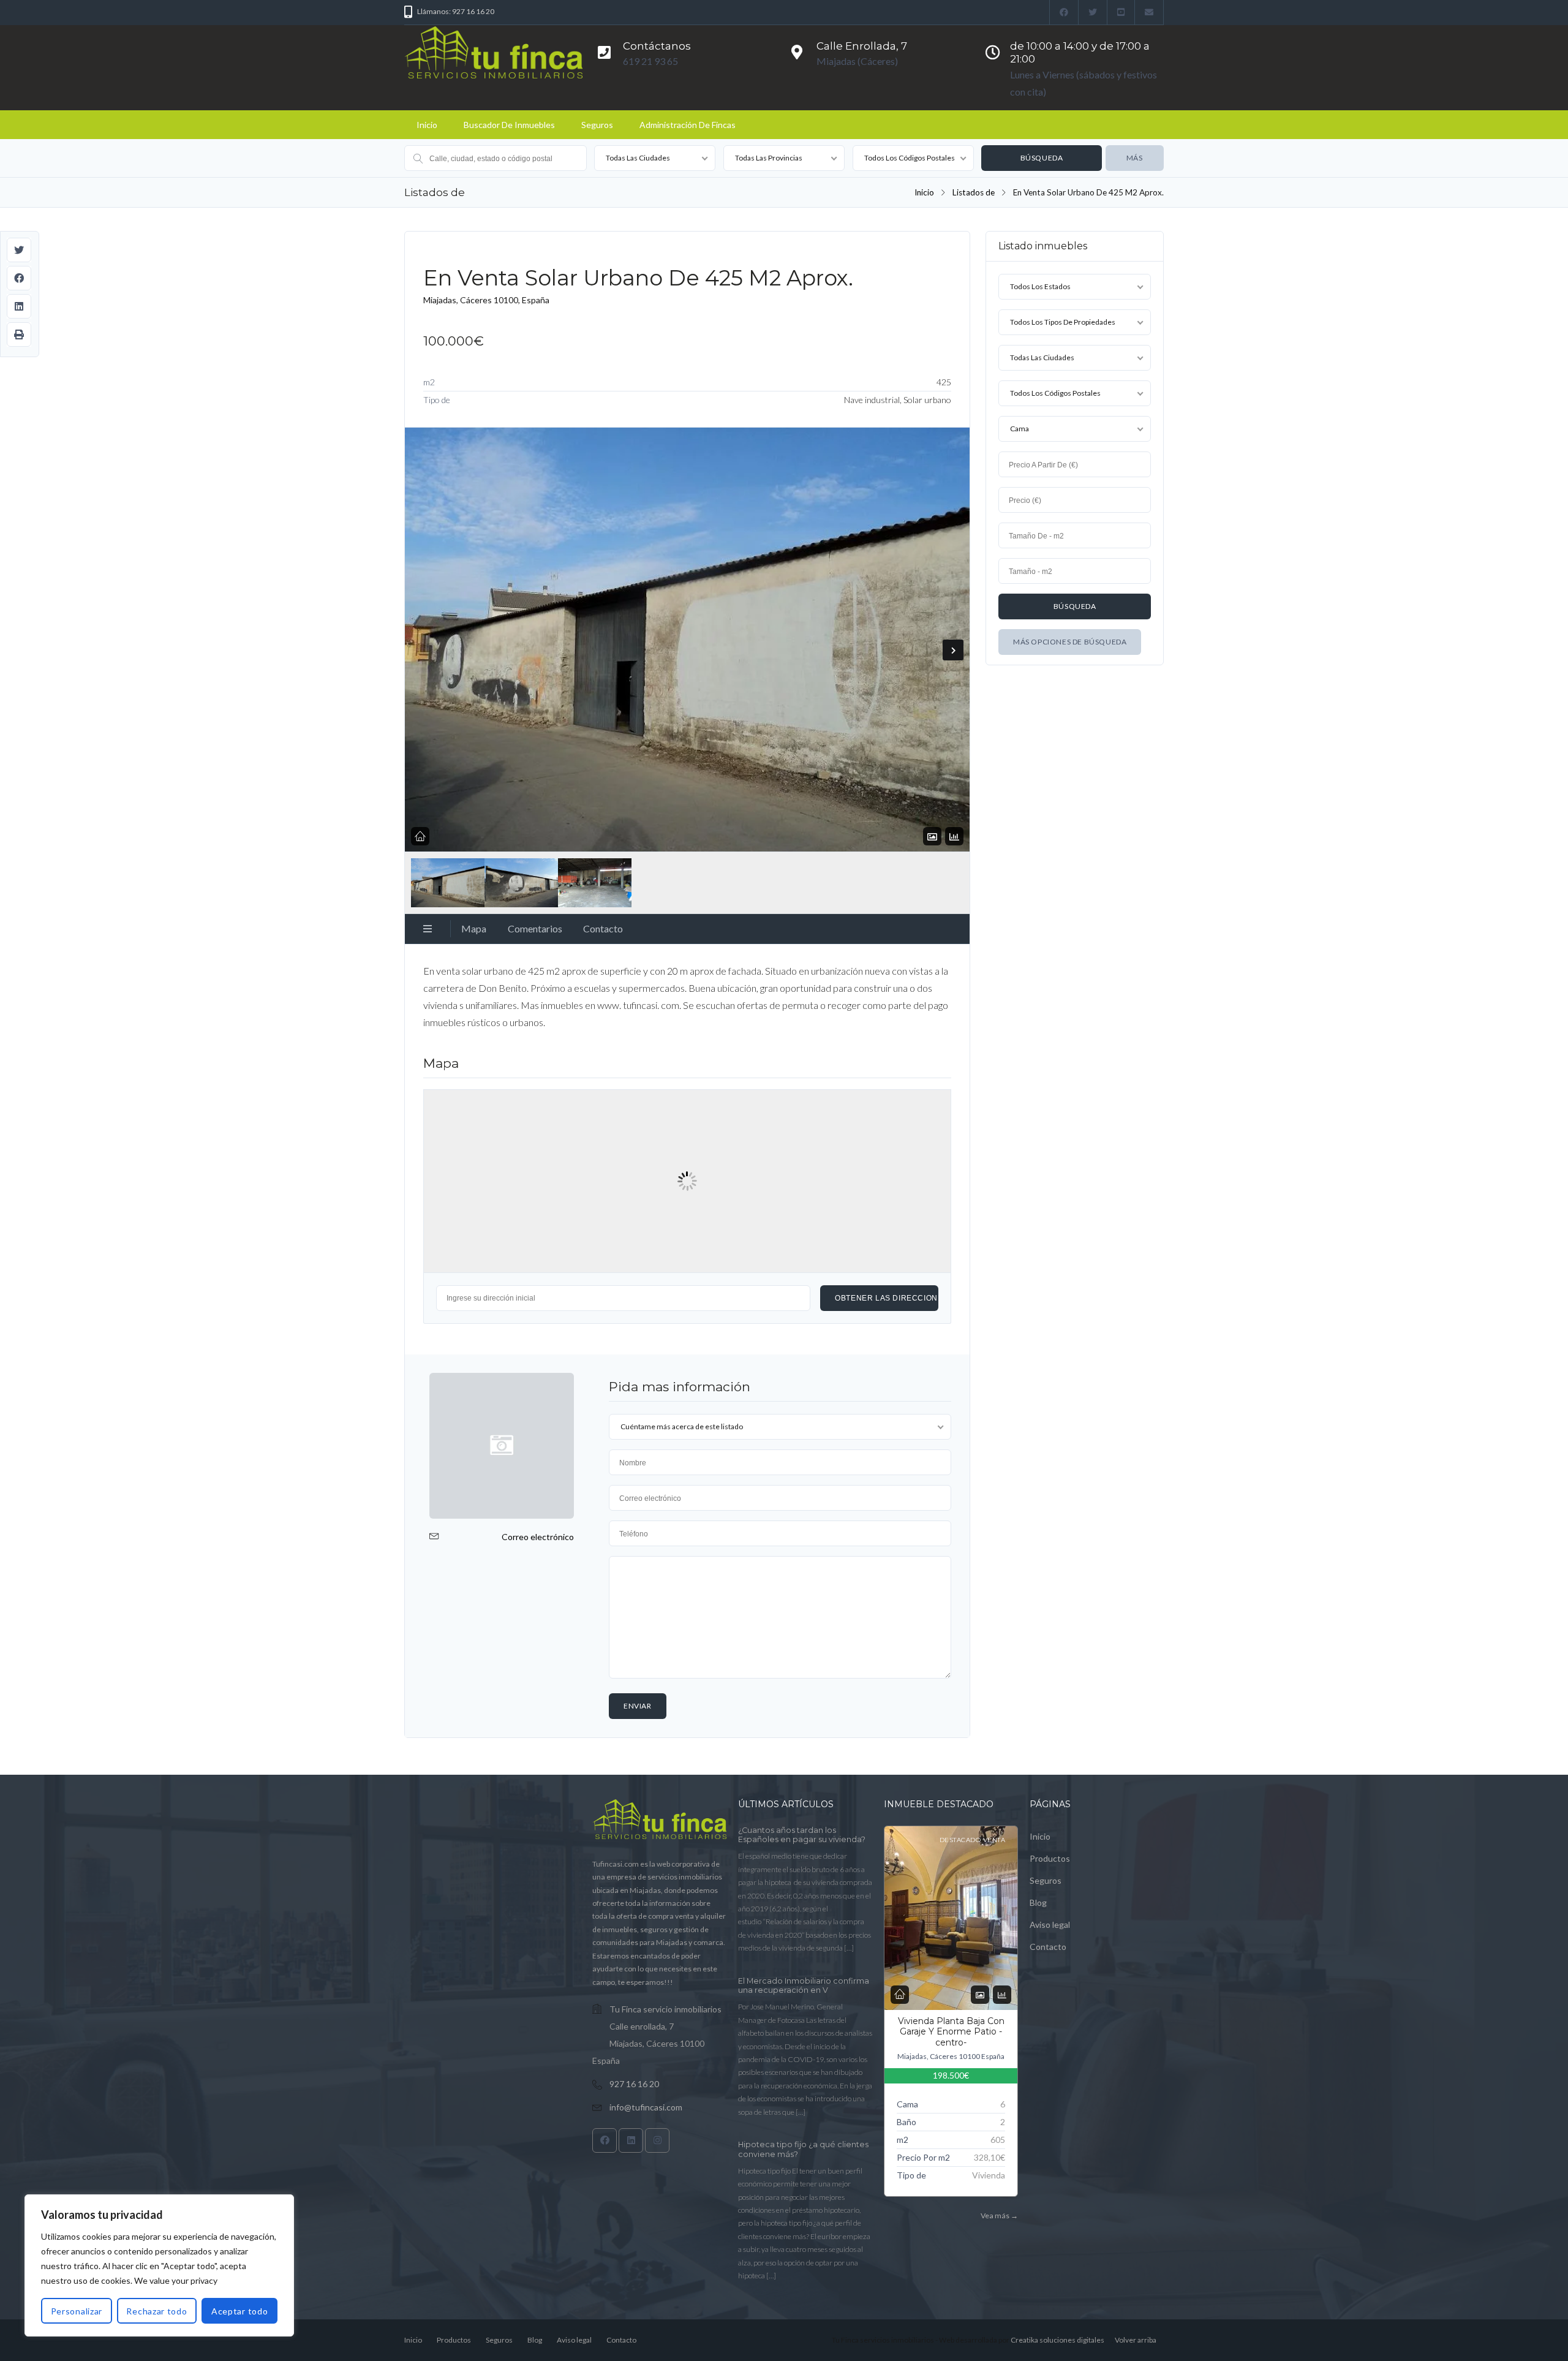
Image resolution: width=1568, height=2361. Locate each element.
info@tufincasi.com (646, 2107)
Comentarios (535, 928)
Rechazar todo (156, 2311)
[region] (159, 2265)
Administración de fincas (688, 125)
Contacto (603, 928)
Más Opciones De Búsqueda (1070, 642)
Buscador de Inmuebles (509, 125)
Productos (1050, 1858)
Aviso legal (1050, 1925)
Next (953, 650)
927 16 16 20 (634, 2084)
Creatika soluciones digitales (1057, 2340)
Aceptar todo (239, 2311)
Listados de (974, 192)
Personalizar (77, 2311)
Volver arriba (1136, 2340)
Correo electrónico (538, 1537)
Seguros (597, 125)
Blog (1038, 1902)
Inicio (427, 125)
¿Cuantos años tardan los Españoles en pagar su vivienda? (802, 1835)
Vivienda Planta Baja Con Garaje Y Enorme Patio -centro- (951, 2032)
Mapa (474, 928)
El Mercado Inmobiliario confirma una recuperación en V (804, 1986)
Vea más (999, 2216)
